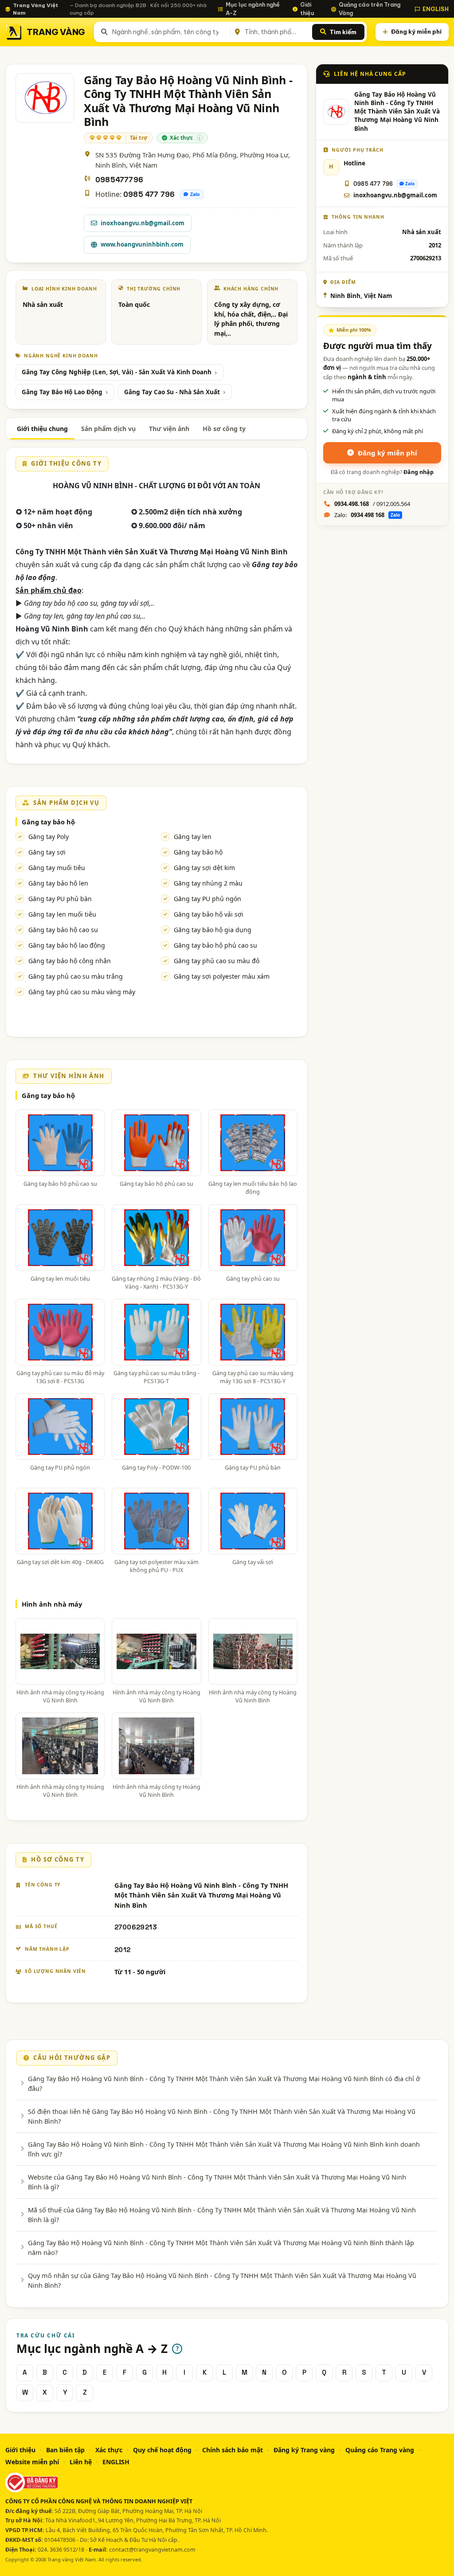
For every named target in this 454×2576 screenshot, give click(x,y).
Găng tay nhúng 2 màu (208, 883)
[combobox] (169, 32)
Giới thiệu (307, 9)
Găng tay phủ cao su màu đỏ (217, 961)
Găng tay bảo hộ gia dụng (213, 930)
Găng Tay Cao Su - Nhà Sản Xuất (172, 392)
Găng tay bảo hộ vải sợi (209, 914)
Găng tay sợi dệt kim (204, 868)
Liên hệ (81, 2462)
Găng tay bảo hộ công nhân (70, 961)
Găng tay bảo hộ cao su (63, 930)
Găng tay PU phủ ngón (207, 899)
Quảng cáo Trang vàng (380, 2450)
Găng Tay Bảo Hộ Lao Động (62, 392)
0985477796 (119, 180)
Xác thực (109, 2450)
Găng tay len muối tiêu (62, 914)
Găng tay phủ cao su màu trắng (76, 976)
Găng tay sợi (47, 852)
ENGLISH (436, 9)
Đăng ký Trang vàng (304, 2450)
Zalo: (367, 515)
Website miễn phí (32, 2462)
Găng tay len (193, 837)
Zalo (195, 194)
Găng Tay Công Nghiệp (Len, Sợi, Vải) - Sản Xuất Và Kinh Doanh (117, 372)
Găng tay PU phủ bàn (60, 899)
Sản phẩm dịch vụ (108, 429)
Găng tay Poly (49, 837)
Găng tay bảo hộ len (58, 883)
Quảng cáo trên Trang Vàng (370, 9)
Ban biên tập (65, 2450)
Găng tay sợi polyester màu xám (222, 976)
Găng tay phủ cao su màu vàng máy (82, 992)
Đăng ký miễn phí (416, 31)
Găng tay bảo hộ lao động (67, 945)
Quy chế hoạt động (162, 2450)
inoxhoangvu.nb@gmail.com (143, 223)
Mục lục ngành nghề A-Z (253, 9)
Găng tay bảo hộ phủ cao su (215, 945)
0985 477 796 (149, 194)
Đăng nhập (419, 472)
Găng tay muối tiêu (57, 868)
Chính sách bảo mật (233, 2450)
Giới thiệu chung (42, 429)
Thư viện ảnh (169, 429)
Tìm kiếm (343, 32)
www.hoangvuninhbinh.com (142, 244)
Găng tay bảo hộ (48, 822)
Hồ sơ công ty (224, 429)
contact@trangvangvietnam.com (152, 2550)
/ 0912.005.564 (372, 504)
